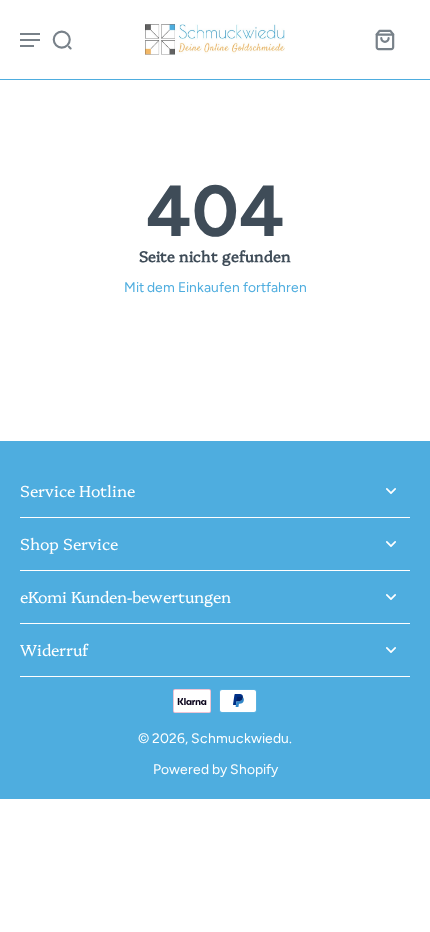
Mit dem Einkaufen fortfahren (215, 287)
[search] (62, 39)
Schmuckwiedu (240, 738)
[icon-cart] (384, 39)
